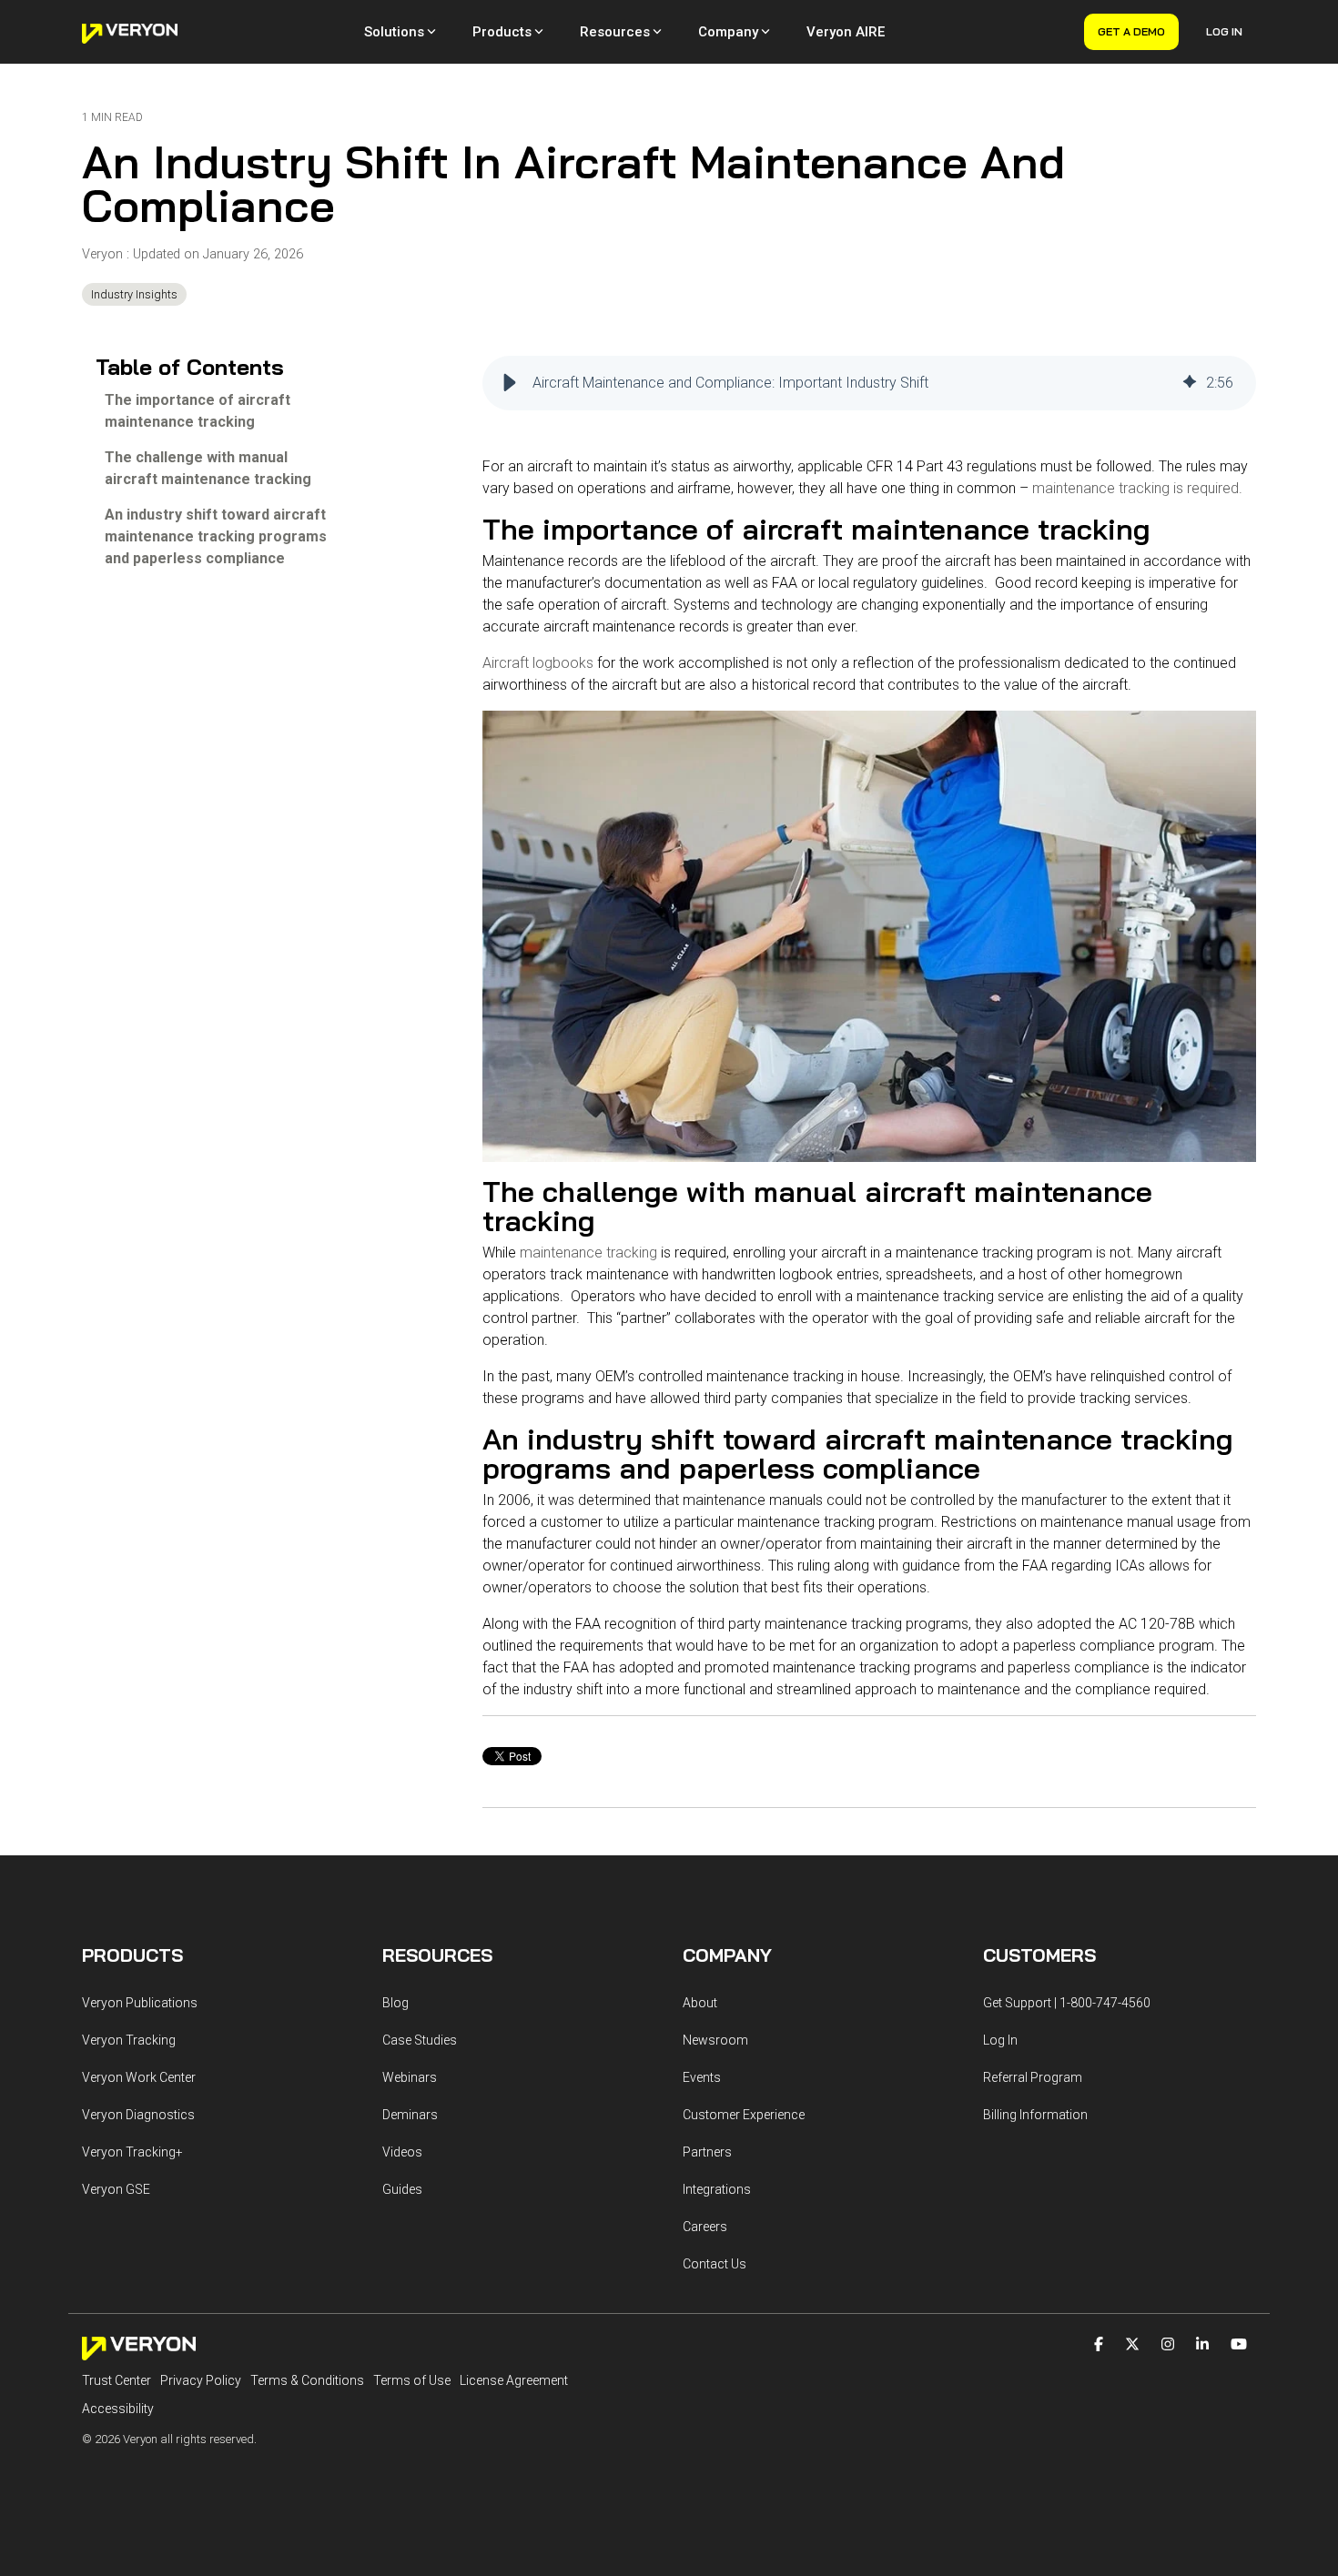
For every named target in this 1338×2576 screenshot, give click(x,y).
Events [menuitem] (702, 2077)
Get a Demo (1131, 31)
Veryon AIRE (846, 32)
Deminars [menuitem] (410, 2115)
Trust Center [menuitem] (117, 2380)
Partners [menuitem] (707, 2152)
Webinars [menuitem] (410, 2077)
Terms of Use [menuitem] (412, 2380)
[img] (1190, 383)
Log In (1224, 31)
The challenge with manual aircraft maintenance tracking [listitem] (208, 468)
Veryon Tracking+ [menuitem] (132, 2152)
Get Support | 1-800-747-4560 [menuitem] (1067, 2003)
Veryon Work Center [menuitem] (139, 2077)
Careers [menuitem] (705, 2227)
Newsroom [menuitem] (715, 2040)
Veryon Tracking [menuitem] (129, 2040)
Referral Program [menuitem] (1033, 2077)
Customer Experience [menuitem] (744, 2115)
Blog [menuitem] (395, 2003)
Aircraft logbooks (538, 663)
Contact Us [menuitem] (715, 2264)
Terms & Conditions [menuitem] (307, 2380)
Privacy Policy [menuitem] (201, 2380)
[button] (510, 383)
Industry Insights (134, 294)
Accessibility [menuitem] (118, 2409)
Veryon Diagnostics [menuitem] (138, 2115)
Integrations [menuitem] (717, 2189)
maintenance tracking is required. (1137, 488)
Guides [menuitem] (402, 2189)
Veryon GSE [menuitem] (116, 2189)
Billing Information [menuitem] (1035, 2115)
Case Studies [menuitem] (420, 2040)
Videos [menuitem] (402, 2152)
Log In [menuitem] (1000, 2040)
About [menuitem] (700, 2003)
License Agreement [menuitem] (514, 2380)
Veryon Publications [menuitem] (140, 2003)
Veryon (104, 254)
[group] (869, 383)
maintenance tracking (588, 1253)
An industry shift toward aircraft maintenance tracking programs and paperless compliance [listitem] (216, 536)
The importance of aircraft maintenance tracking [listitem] (198, 411)
